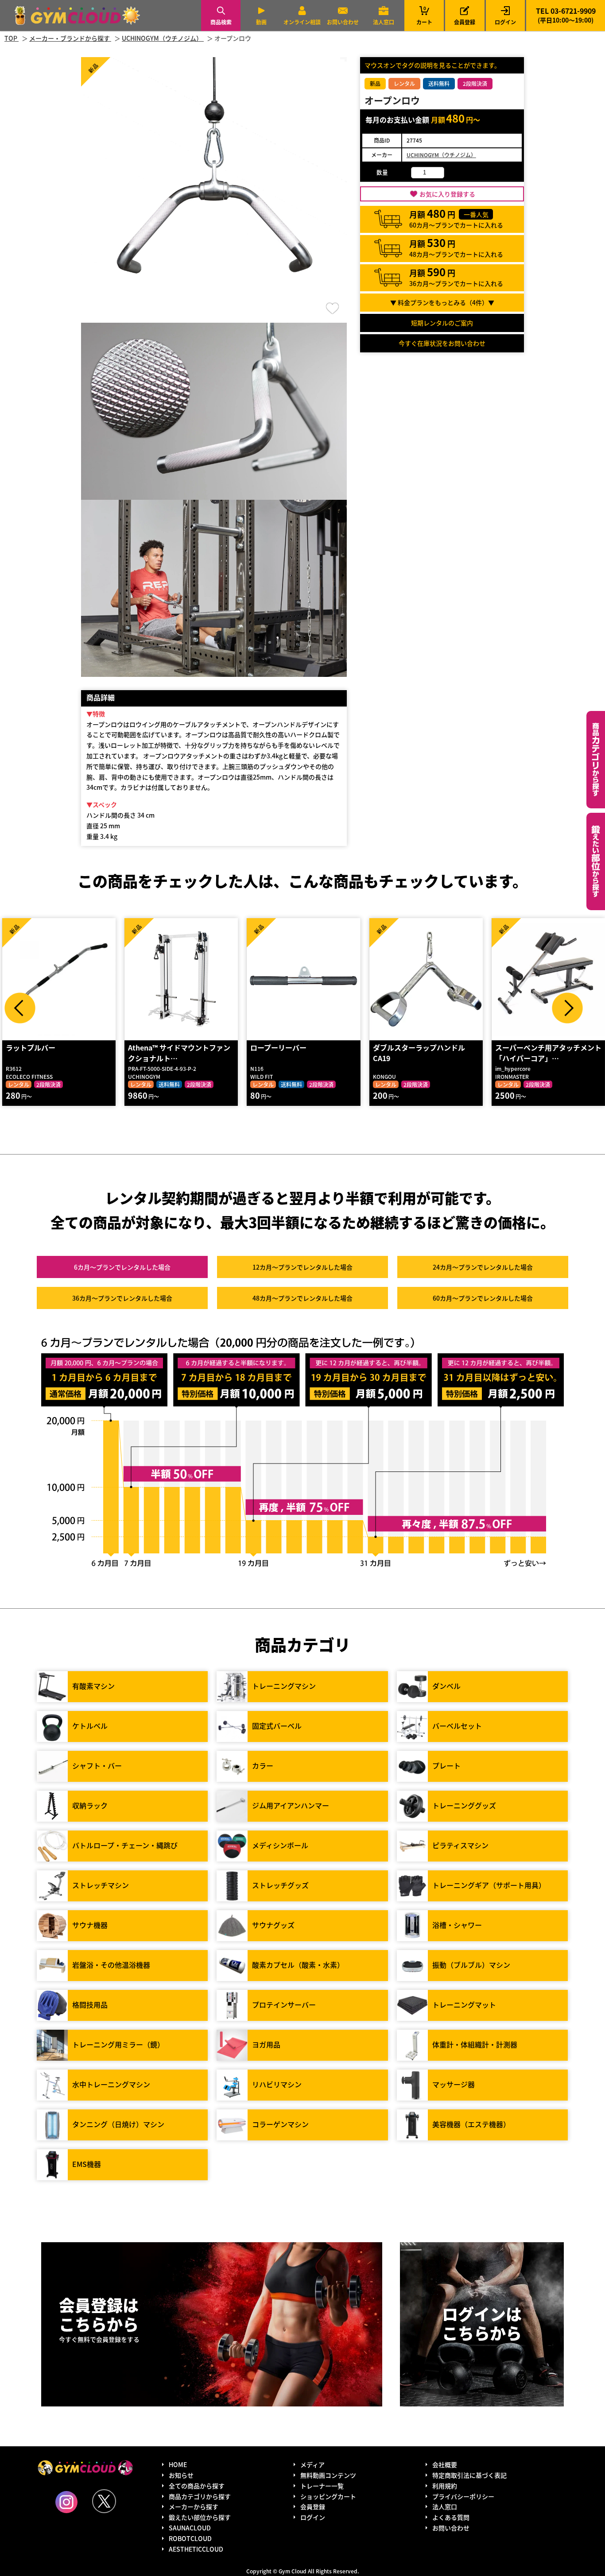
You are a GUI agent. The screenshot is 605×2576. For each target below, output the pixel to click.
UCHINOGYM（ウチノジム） (441, 155)
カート (424, 15)
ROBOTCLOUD (190, 2538)
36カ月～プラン (122, 1298)
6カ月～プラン (122, 1267)
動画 (261, 22)
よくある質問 (451, 2517)
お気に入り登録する (447, 194)
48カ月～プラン (302, 1298)
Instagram (66, 2502)
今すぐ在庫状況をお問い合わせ (442, 343)
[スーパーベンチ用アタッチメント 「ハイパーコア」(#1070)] (548, 979)
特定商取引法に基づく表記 (469, 2475)
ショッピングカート (328, 2496)
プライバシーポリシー (463, 2496)
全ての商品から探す (197, 2486)
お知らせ (181, 2475)
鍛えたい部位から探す (596, 861)
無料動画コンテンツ (328, 2475)
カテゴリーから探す (596, 760)
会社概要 (445, 2464)
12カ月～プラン (302, 1267)
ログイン (505, 22)
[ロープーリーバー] (303, 979)
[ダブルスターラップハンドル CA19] (426, 979)
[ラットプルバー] (59, 979)
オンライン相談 (302, 22)
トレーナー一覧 (322, 2486)
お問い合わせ (343, 22)
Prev (20, 1008)
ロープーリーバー (278, 1047)
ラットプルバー (31, 1047)
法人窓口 (384, 22)
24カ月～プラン (483, 1267)
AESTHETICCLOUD (196, 2549)
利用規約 (445, 2486)
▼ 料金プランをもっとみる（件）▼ (442, 302)
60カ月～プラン (483, 1298)
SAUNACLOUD (190, 2528)
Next (567, 1008)
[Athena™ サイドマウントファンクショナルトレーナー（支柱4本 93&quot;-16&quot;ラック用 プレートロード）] (181, 979)
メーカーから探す (194, 2506)
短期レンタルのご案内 (442, 323)
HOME (178, 2464)
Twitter (104, 2501)
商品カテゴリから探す (200, 2496)
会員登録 (465, 22)
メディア (312, 2464)
